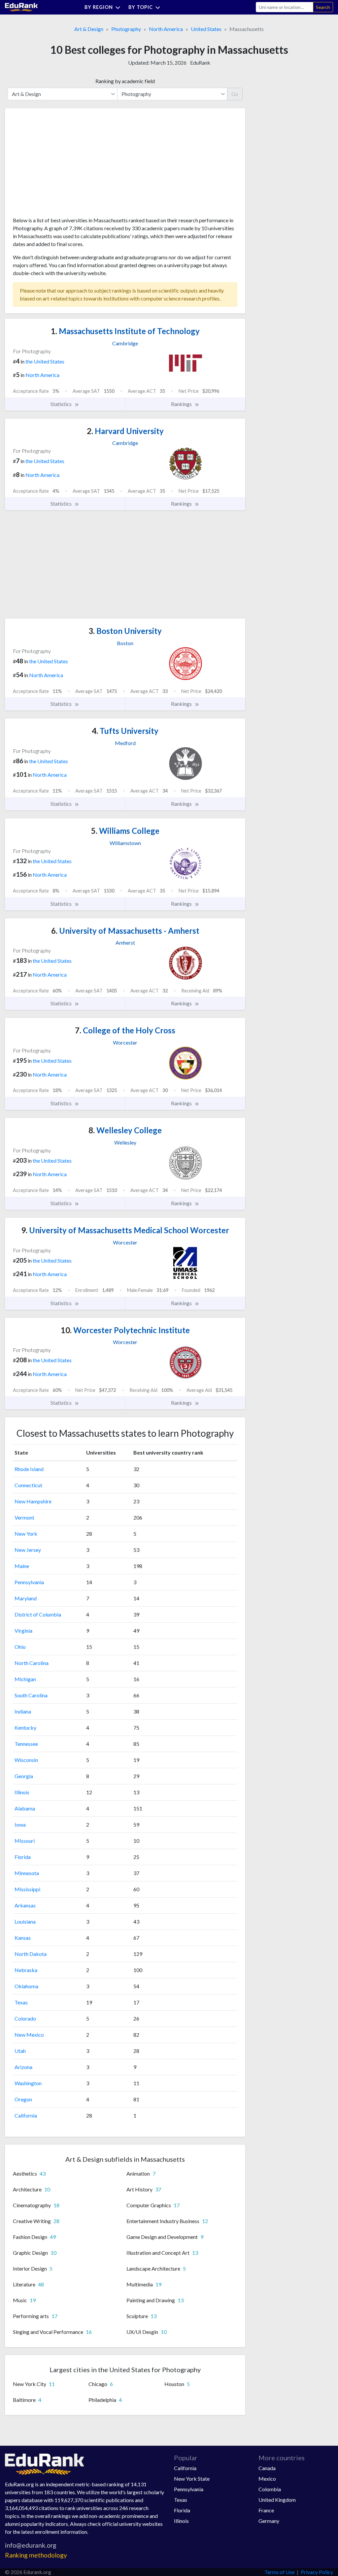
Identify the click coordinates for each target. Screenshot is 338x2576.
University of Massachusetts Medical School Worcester (125, 1230)
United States (206, 29)
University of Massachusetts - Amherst (125, 931)
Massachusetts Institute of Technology (125, 331)
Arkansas (25, 1905)
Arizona (23, 2067)
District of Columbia (38, 1614)
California (26, 2115)
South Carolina (31, 1695)
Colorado (25, 2018)
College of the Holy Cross (125, 1030)
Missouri (25, 1841)
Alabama (25, 1808)
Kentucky (25, 1728)
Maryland (26, 1598)
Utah (20, 2051)
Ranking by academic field (125, 81)
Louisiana (25, 1921)
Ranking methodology (36, 2555)
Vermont (24, 1517)
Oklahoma (26, 1986)
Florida (23, 1857)
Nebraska (26, 1970)
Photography (126, 29)
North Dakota (31, 1954)
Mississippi (27, 1889)
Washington (28, 2083)
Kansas (23, 1938)
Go (235, 94)
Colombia (270, 2489)
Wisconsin (26, 1760)
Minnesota (27, 1873)
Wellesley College (125, 1130)
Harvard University (125, 431)
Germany (269, 2521)
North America (166, 29)
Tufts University (125, 731)
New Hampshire (33, 1501)
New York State (192, 2479)
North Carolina (32, 1663)
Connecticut (28, 1485)
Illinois (22, 1792)
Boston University (125, 631)
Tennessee (26, 1744)
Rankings (182, 404)
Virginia (23, 1631)
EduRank (200, 63)
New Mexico (29, 2035)
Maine (22, 1566)
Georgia (24, 1776)
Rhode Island (29, 1469)
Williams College (125, 831)
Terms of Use (279, 2572)
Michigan (25, 1679)
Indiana (23, 1711)
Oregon (23, 2099)
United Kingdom (277, 2500)
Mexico (267, 2479)
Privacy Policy (317, 2572)
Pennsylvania (29, 1582)
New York (26, 1534)
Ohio (20, 1647)
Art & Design (89, 29)
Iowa (20, 1824)
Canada (267, 2468)
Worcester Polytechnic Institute (125, 1330)
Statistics (62, 404)
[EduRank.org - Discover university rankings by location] (21, 6)
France (266, 2510)
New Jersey (28, 1550)
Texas (21, 2002)
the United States (45, 361)
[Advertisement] (62, 165)
